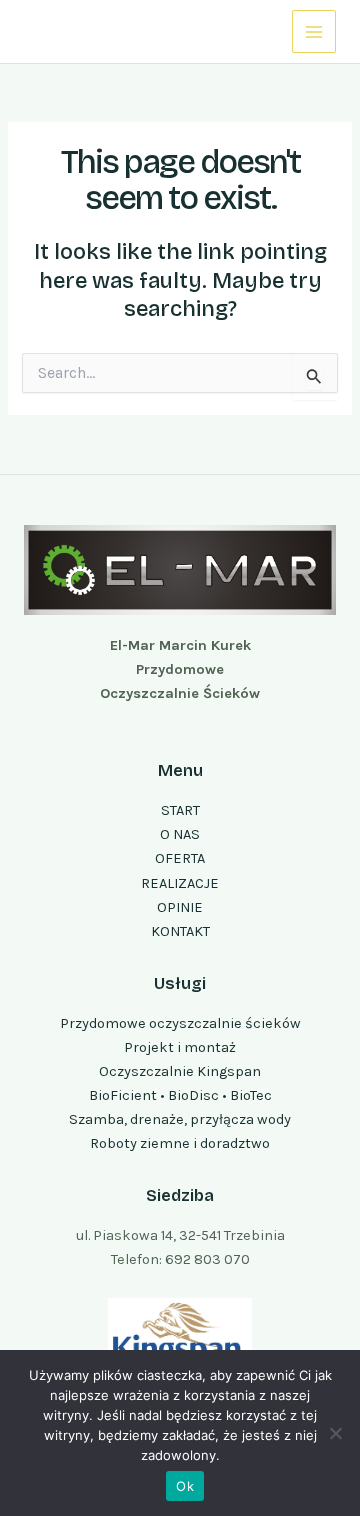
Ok (185, 1486)
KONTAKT (180, 931)
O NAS (180, 834)
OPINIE (180, 907)
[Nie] (335, 1433)
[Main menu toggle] (314, 32)
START (180, 810)
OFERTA (180, 858)
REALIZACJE (180, 883)
